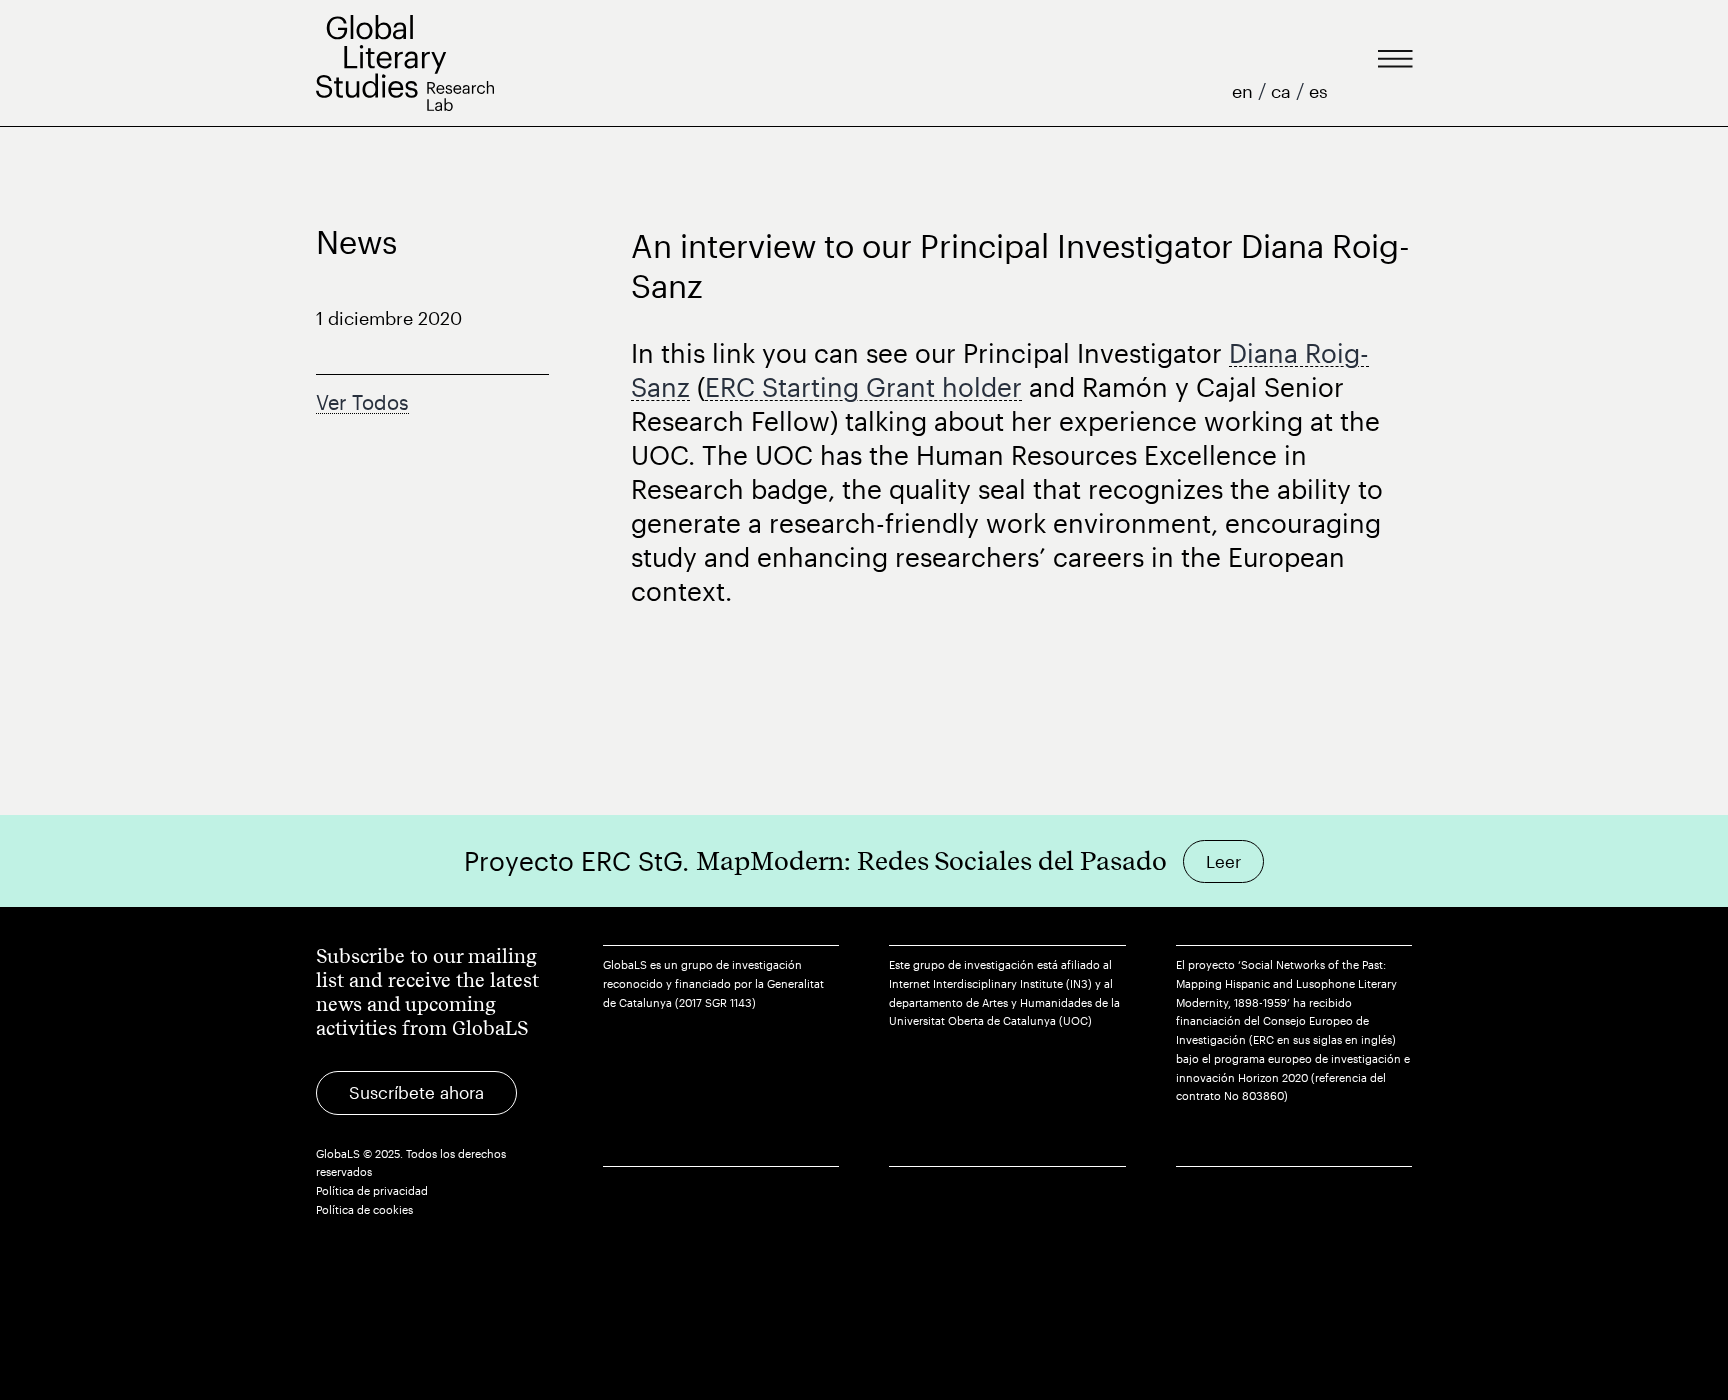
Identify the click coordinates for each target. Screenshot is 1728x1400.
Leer (1223, 861)
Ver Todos (362, 402)
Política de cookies (364, 1209)
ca (1283, 91)
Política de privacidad (372, 1190)
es (1318, 91)
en (1245, 91)
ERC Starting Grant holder (863, 386)
